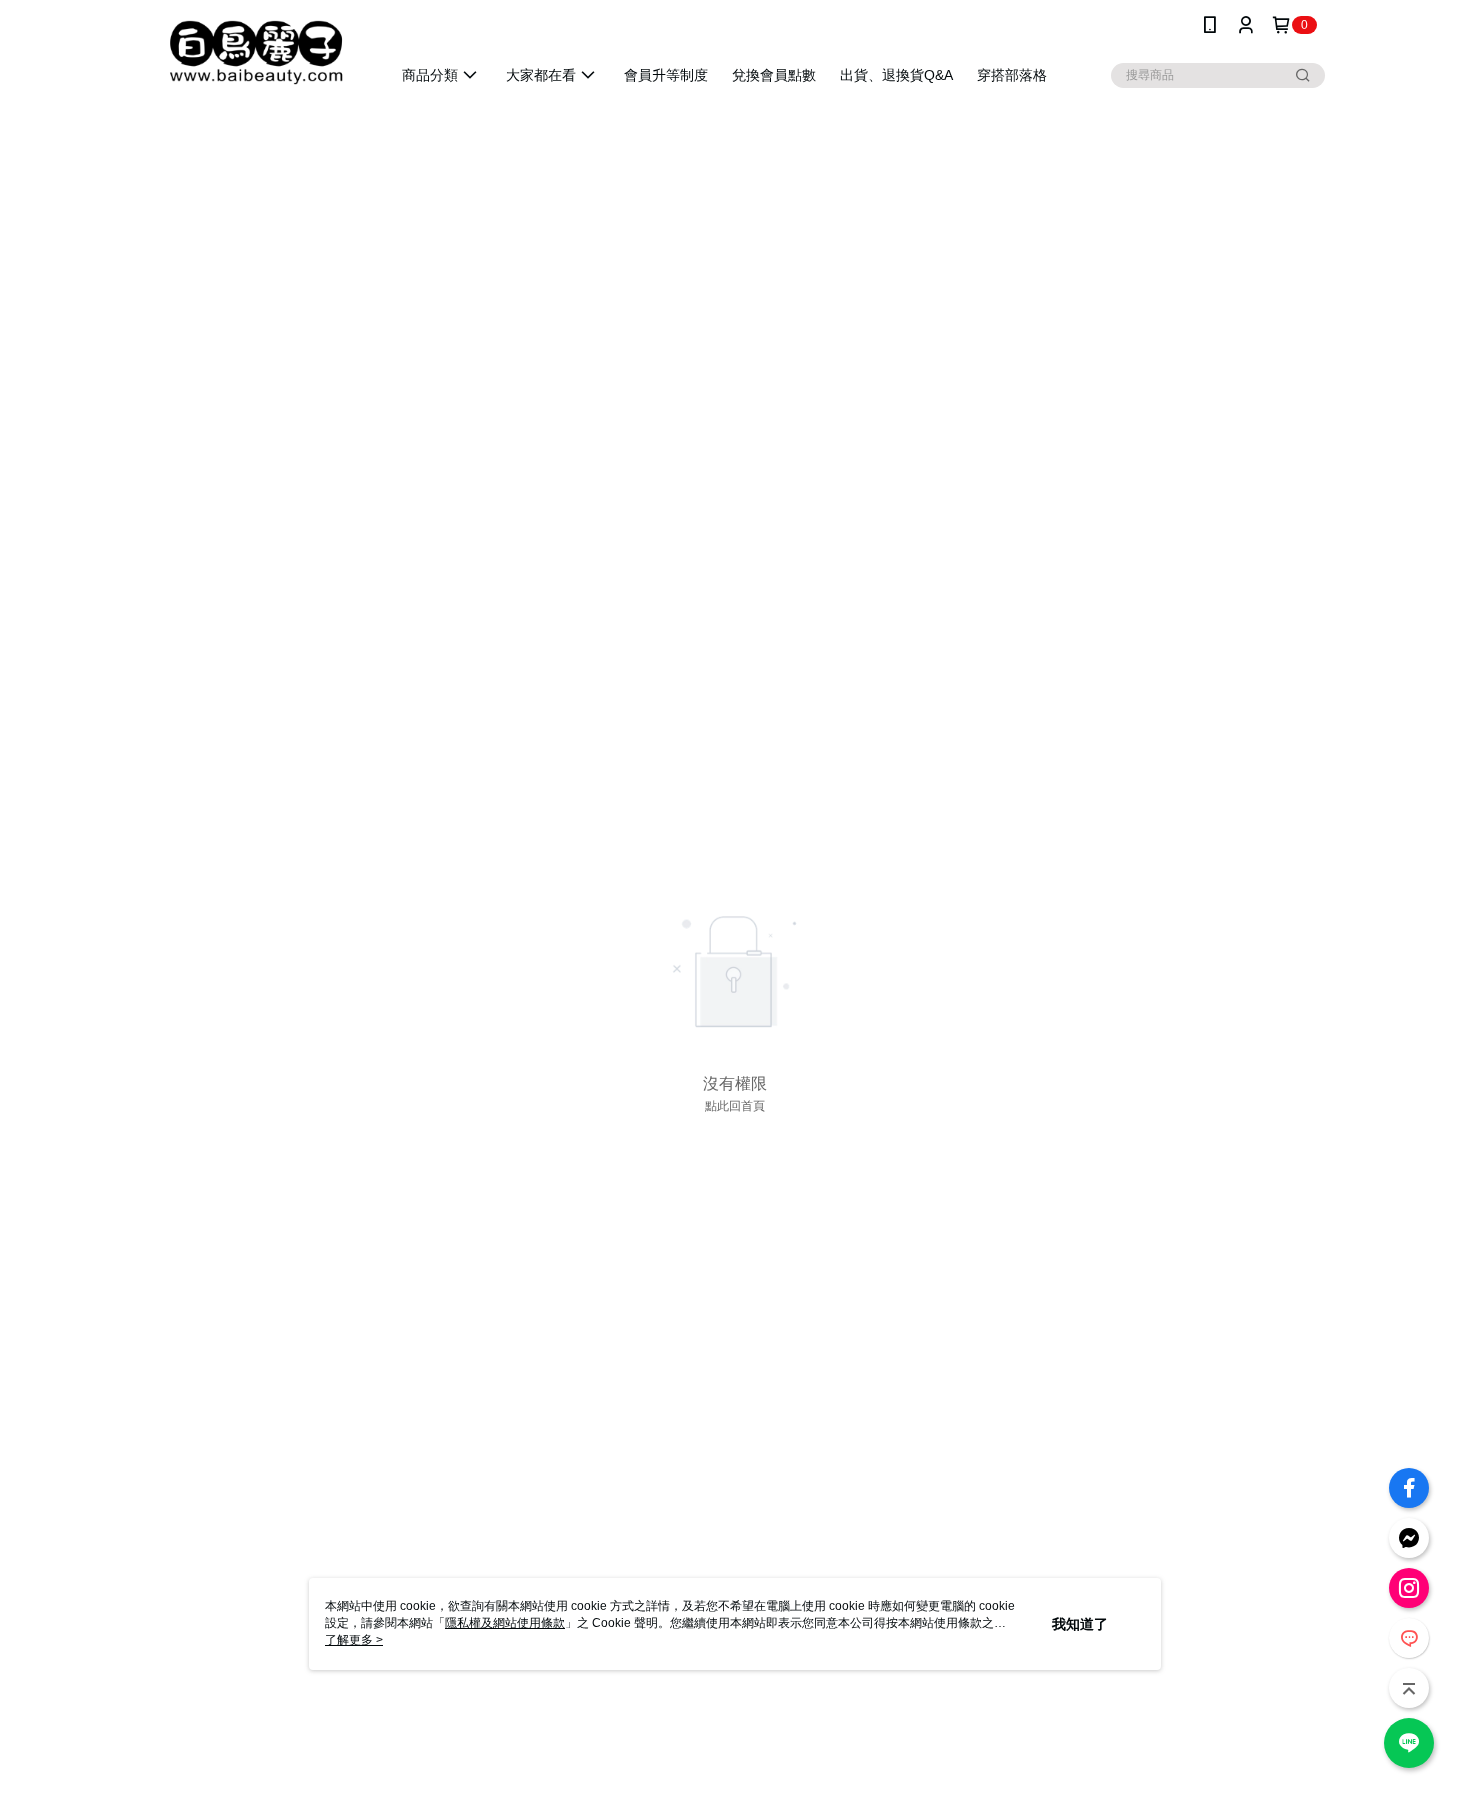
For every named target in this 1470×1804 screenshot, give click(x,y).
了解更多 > (354, 1640)
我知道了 (1080, 1624)
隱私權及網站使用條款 (505, 1623)
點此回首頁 (735, 1106)
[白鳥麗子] (256, 52)
